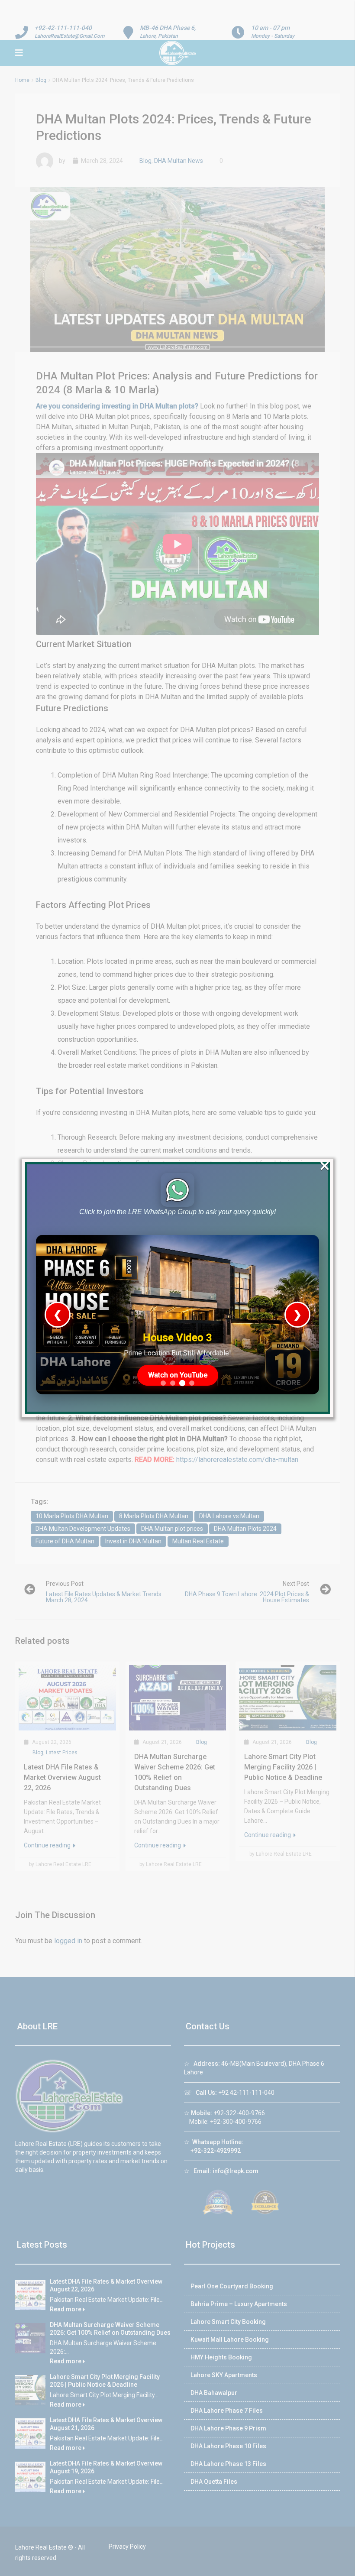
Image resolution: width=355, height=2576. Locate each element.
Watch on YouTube (178, 1375)
